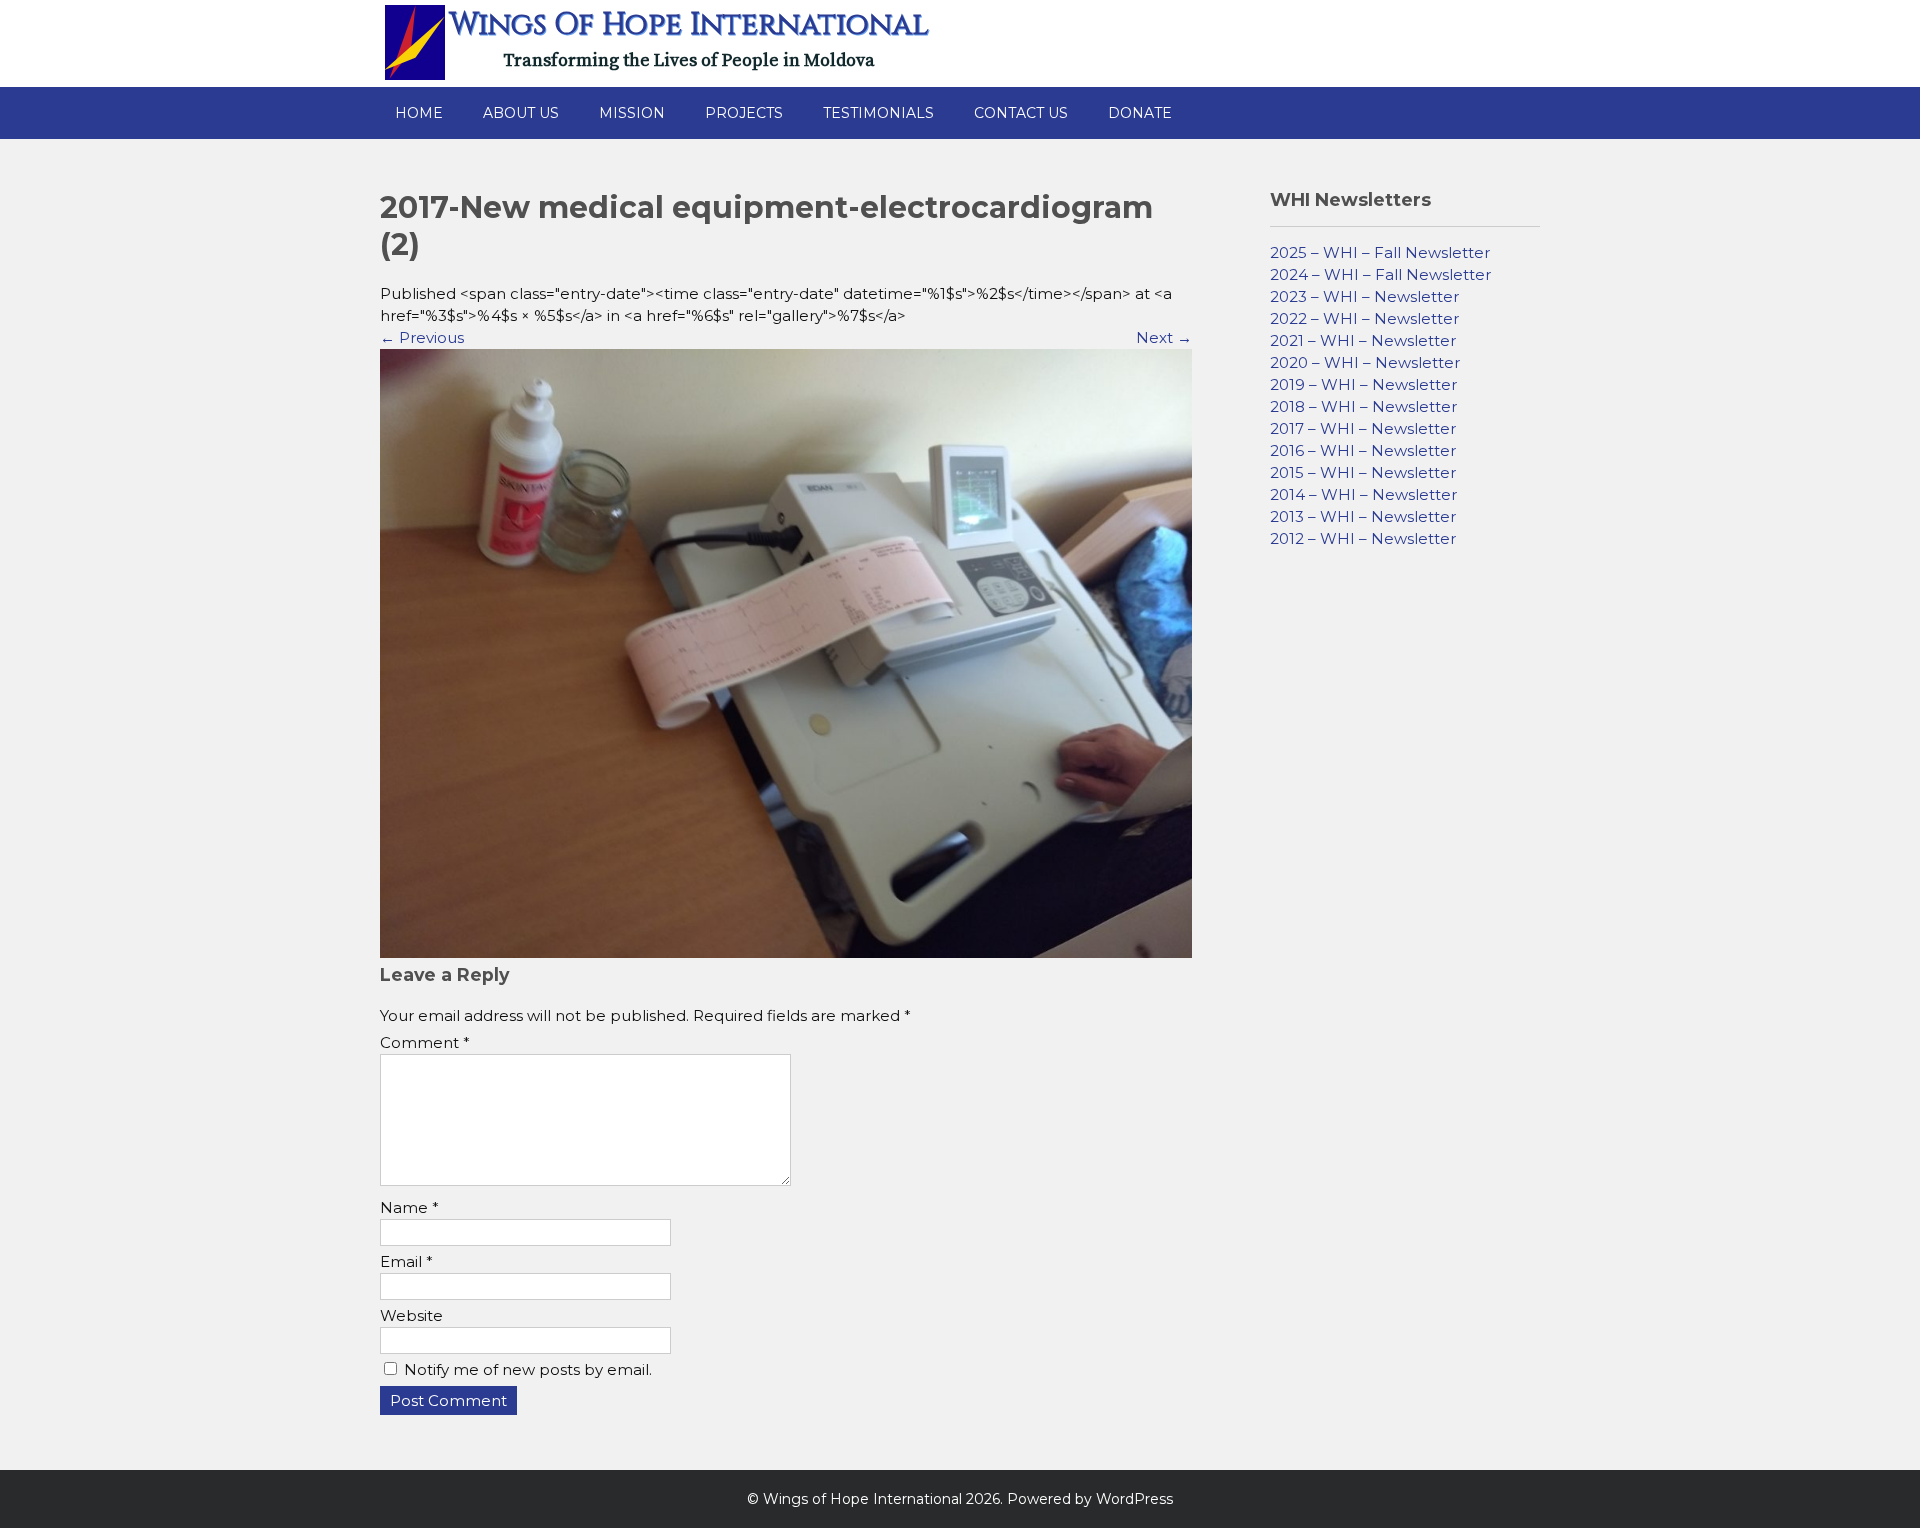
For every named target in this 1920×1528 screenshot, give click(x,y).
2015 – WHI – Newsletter (1363, 472)
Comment (425, 1042)
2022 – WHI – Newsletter (1364, 318)
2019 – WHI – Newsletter (1363, 384)
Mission (632, 113)
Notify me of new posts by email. (528, 1369)
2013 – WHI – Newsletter (1363, 516)
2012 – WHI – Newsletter (1363, 538)
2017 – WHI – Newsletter (1363, 428)
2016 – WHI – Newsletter (1363, 450)
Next (1164, 337)
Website (411, 1315)
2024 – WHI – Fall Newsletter (1380, 274)
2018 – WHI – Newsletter (1363, 406)
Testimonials (878, 113)
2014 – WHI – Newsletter (1363, 494)
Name (409, 1207)
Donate (1140, 113)
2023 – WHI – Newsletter (1364, 296)
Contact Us (1021, 113)
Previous (422, 337)
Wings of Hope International (689, 25)
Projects (744, 113)
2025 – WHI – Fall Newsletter (1380, 252)
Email (406, 1261)
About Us (521, 113)
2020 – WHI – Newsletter (1365, 362)
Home (419, 113)
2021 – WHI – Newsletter (1363, 340)
